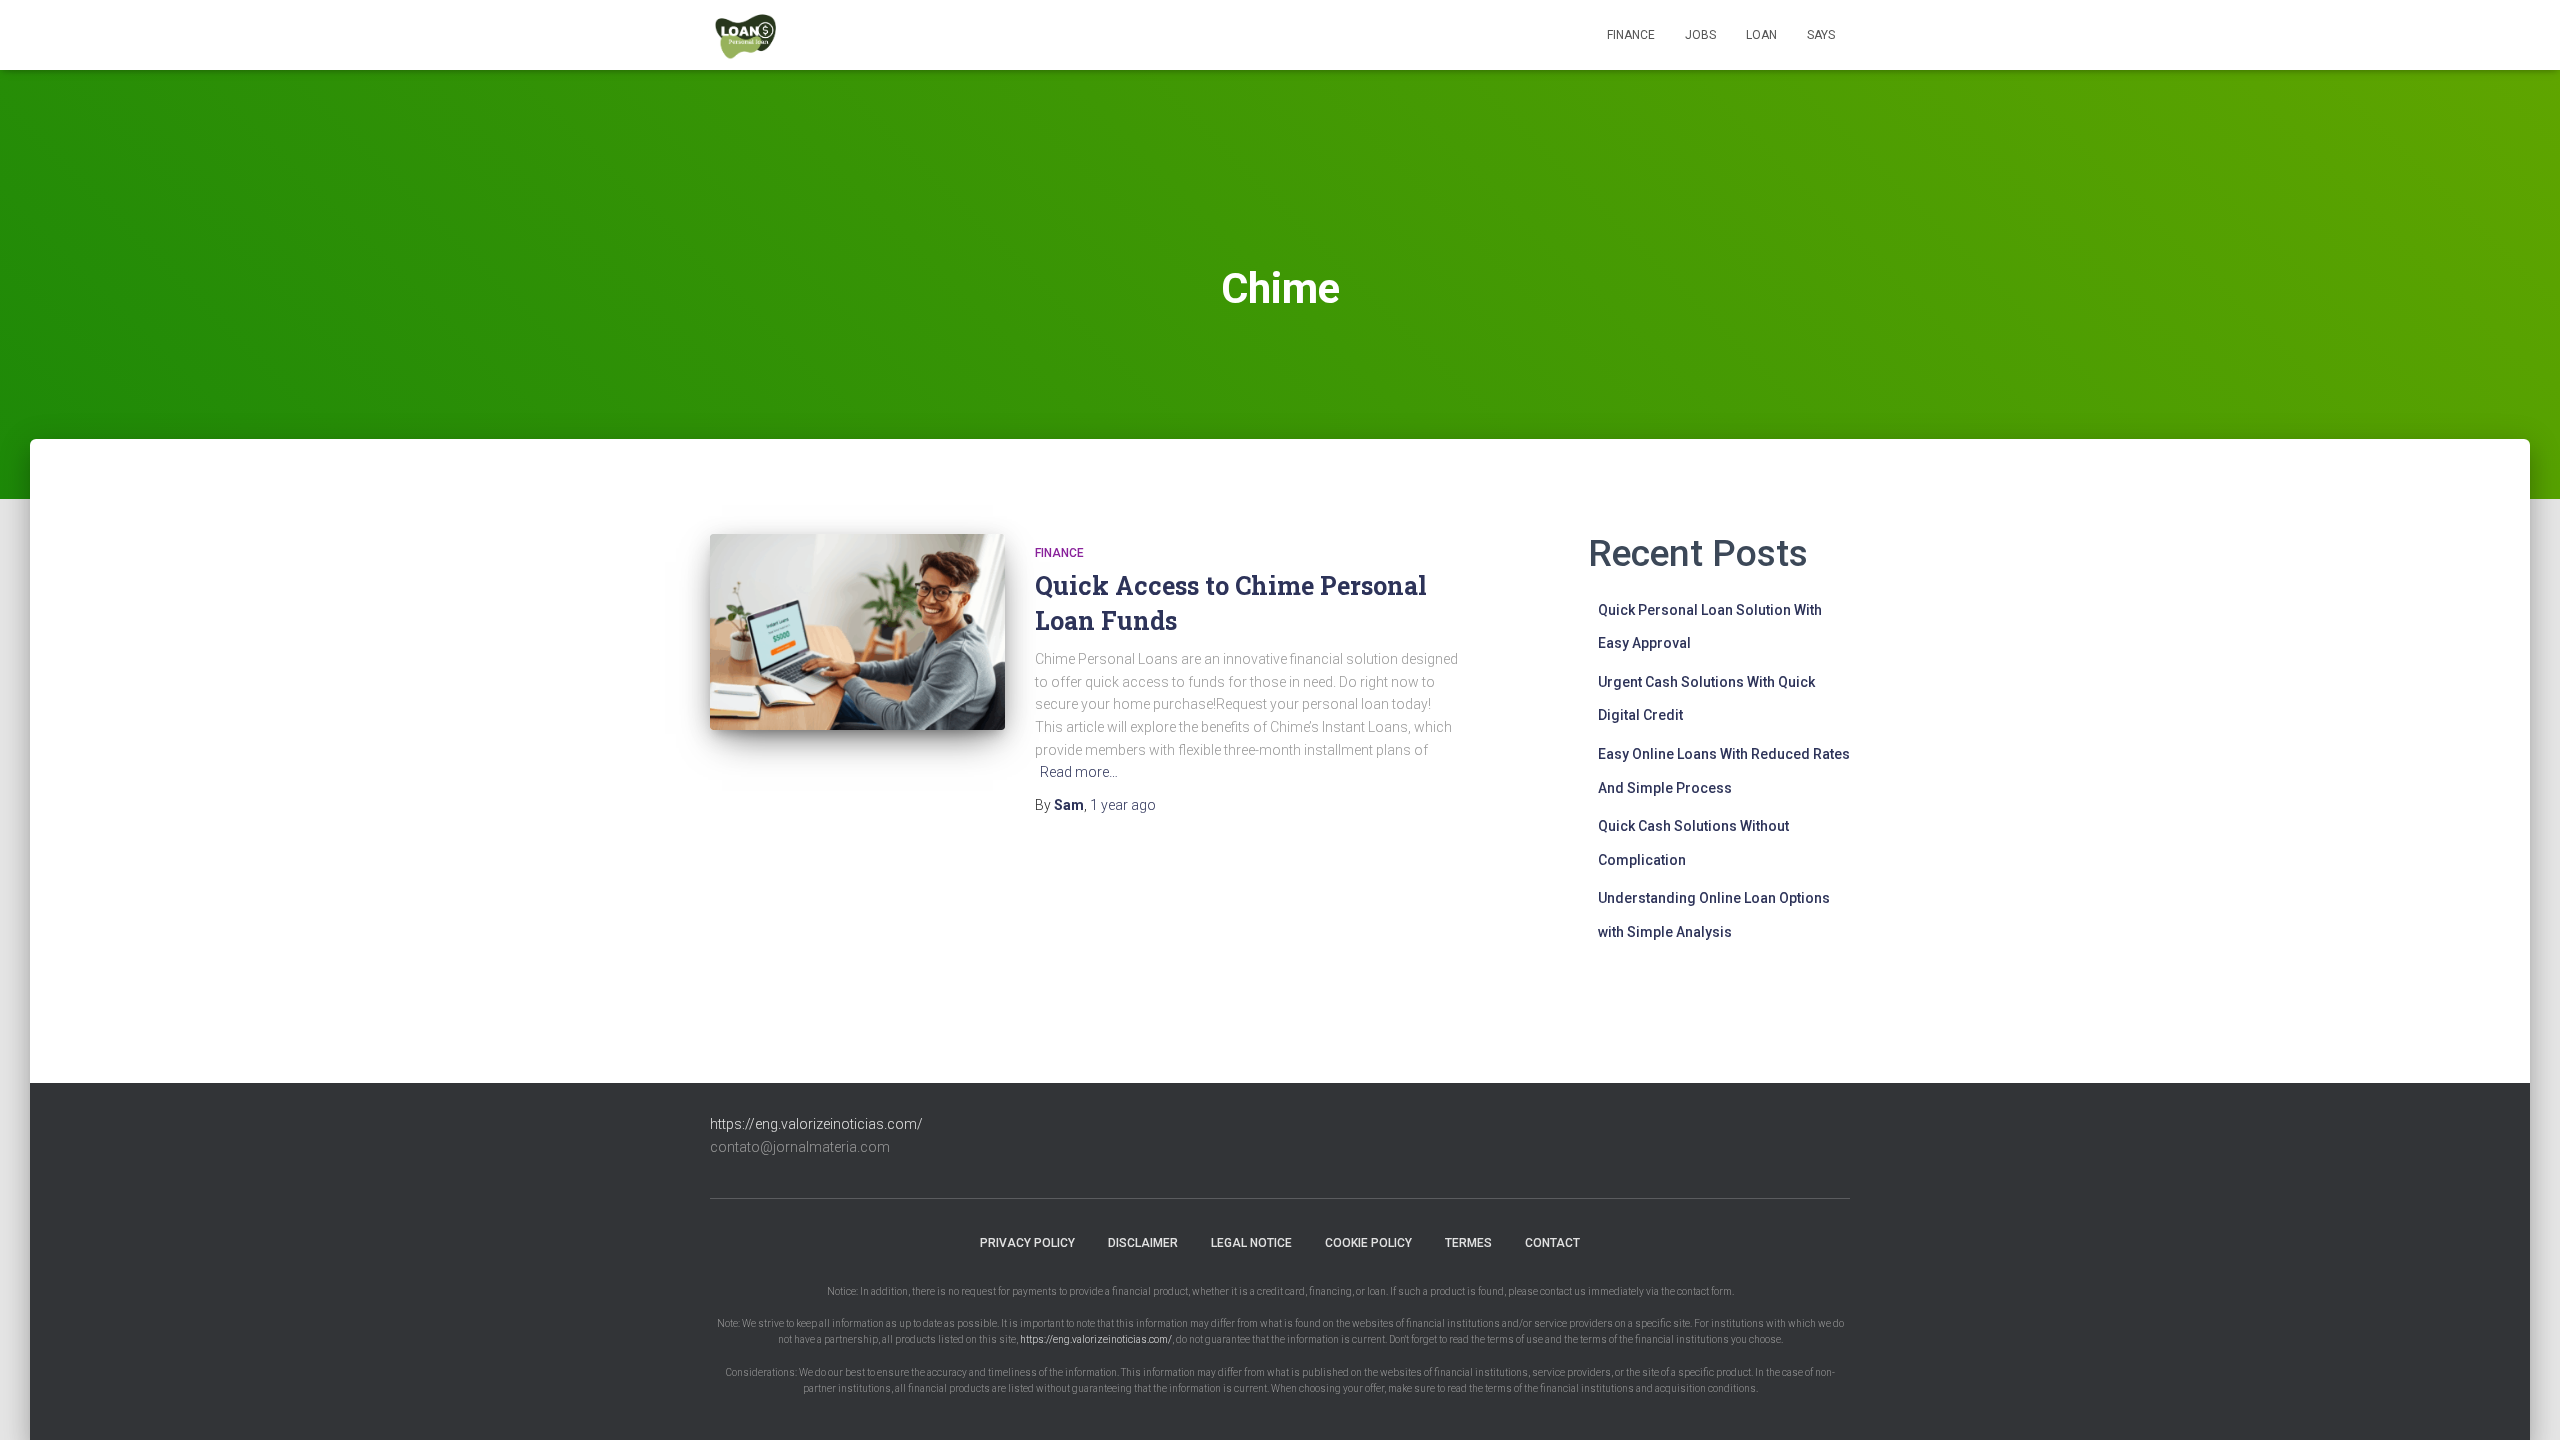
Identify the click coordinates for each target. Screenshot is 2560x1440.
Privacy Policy (1027, 1243)
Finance (1631, 35)
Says (1821, 35)
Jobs (1700, 35)
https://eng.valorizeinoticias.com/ (816, 1124)
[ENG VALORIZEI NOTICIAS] (747, 35)
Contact (1552, 1243)
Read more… (1079, 772)
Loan (1761, 35)
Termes (1468, 1243)
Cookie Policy (1368, 1243)
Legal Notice (1251, 1243)
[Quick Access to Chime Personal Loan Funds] (857, 632)
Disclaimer (1143, 1243)
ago (1123, 805)
